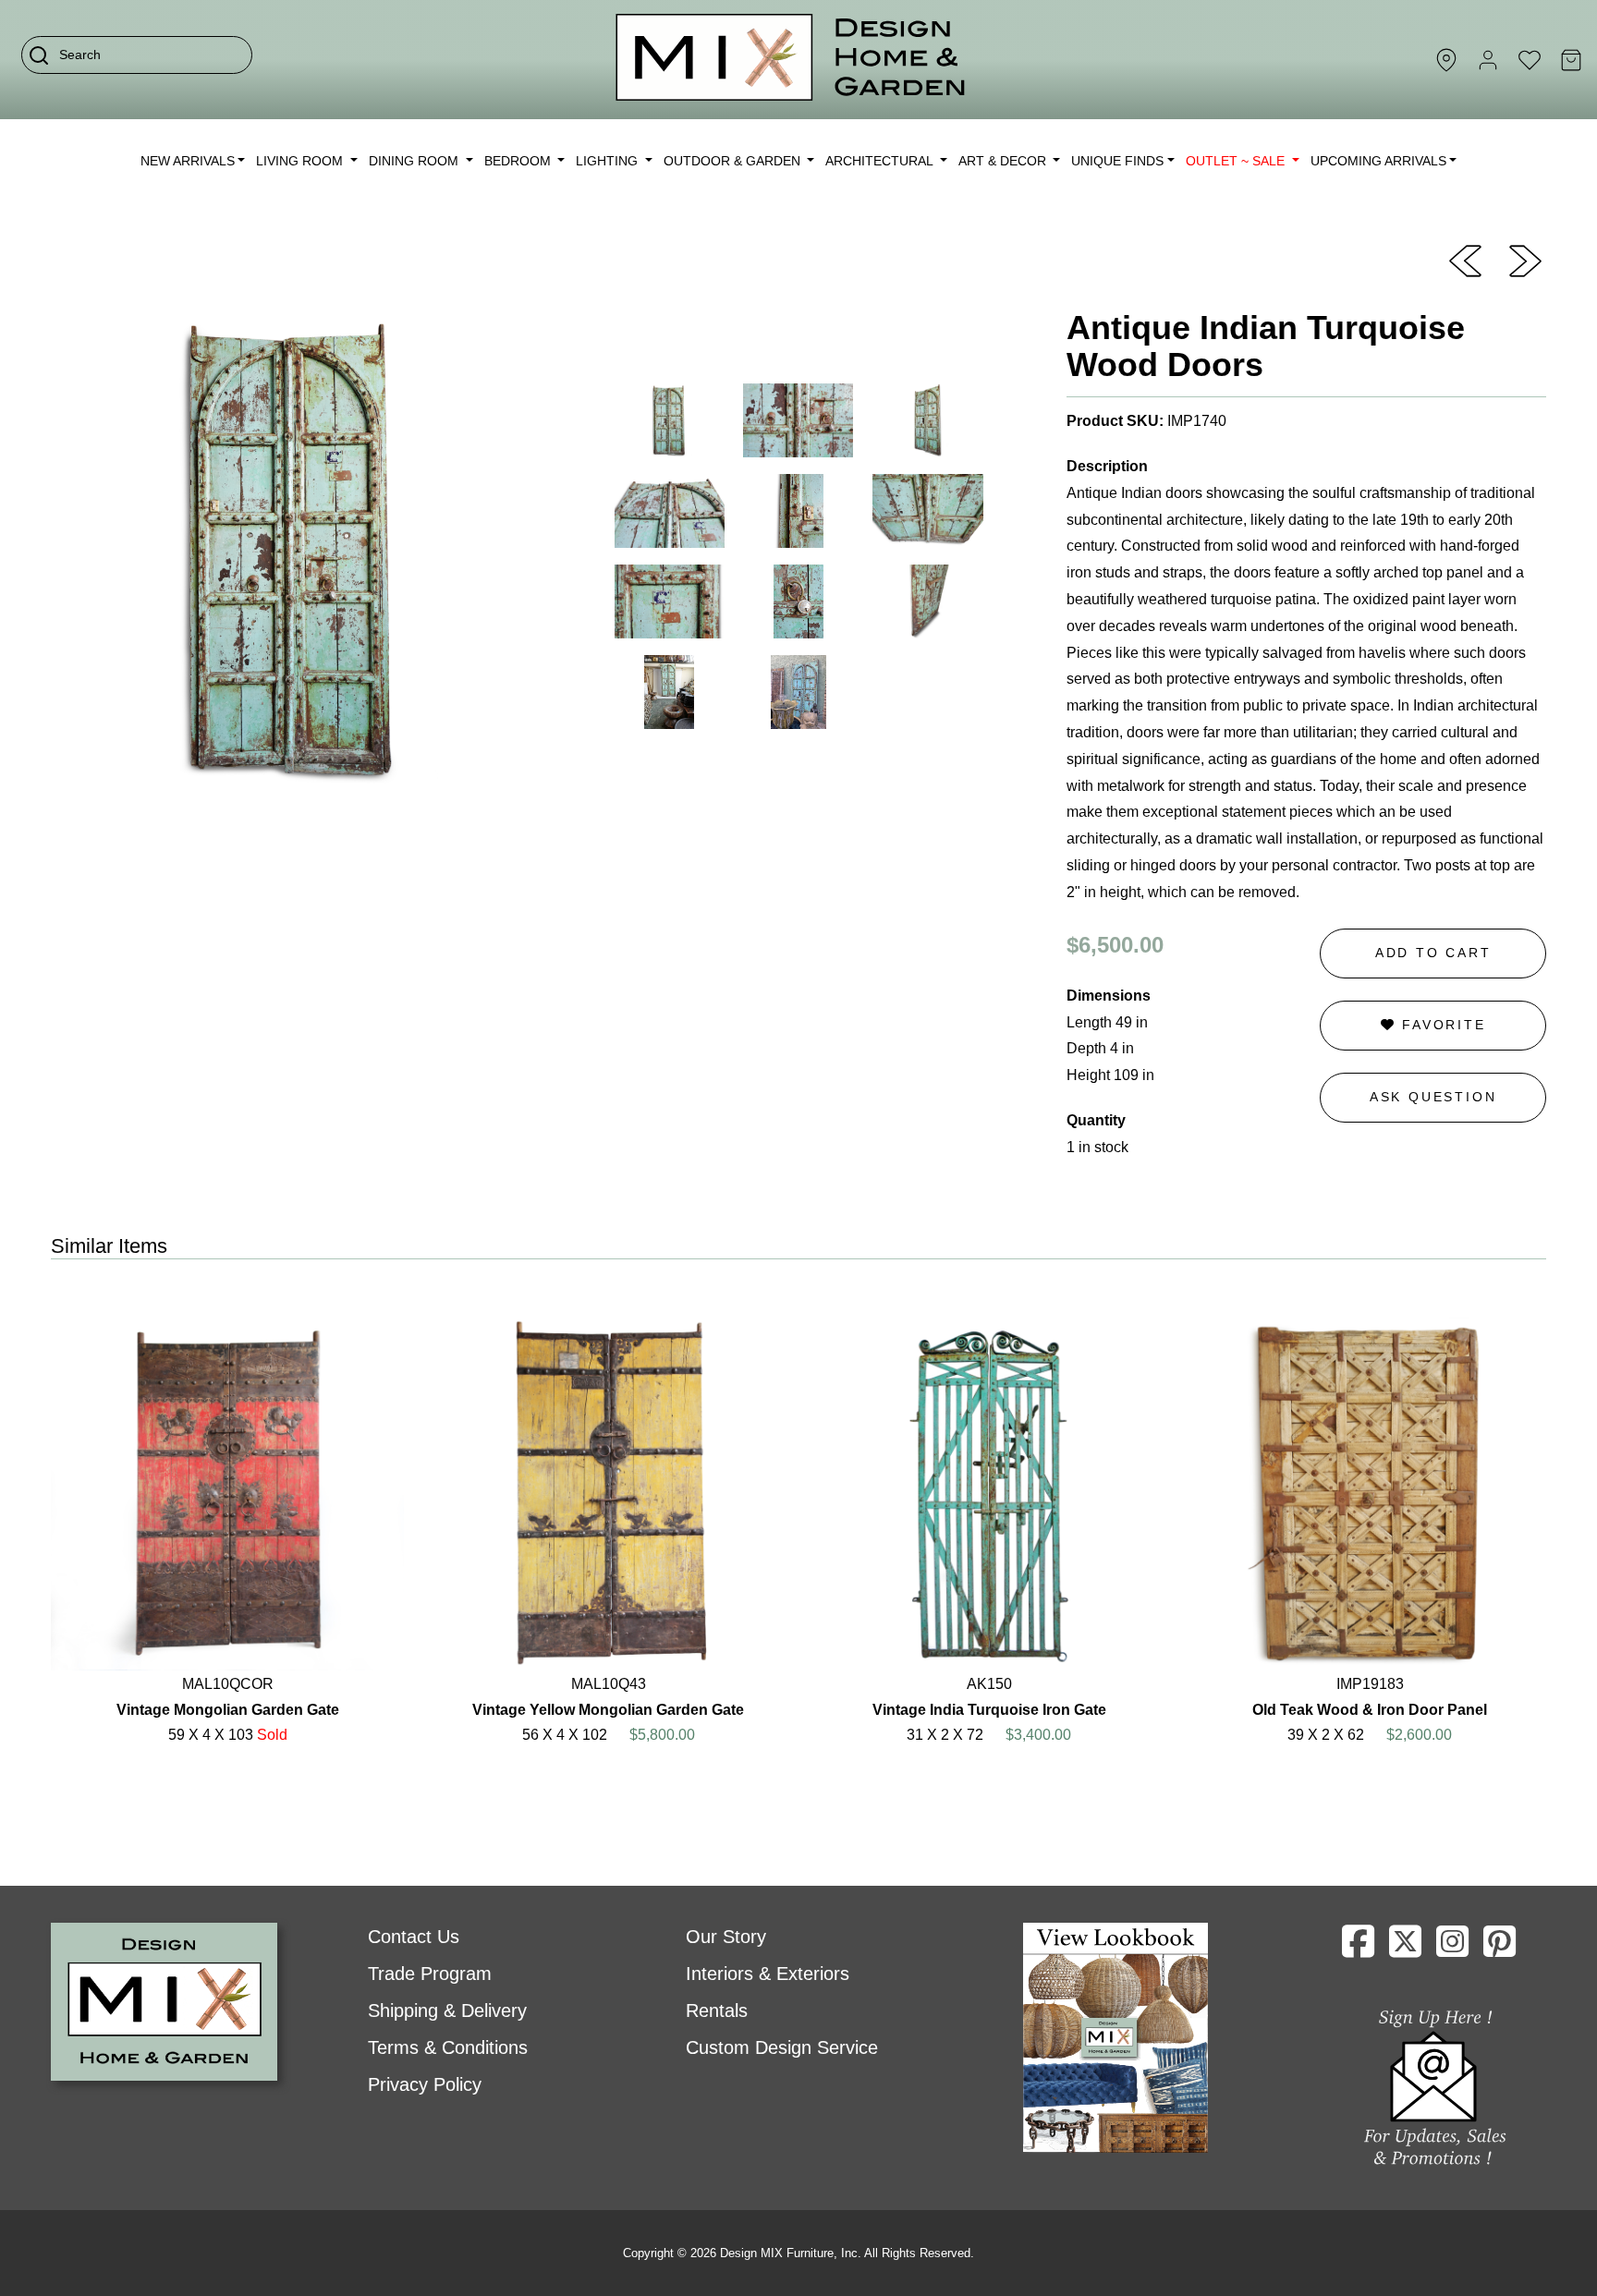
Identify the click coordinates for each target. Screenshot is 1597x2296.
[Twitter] (1405, 1949)
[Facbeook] (1358, 1949)
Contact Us (414, 1937)
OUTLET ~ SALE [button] (1237, 161)
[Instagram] (1452, 1949)
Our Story (726, 1937)
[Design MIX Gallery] (791, 60)
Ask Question (1433, 1097)
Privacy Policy (425, 2084)
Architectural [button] (881, 161)
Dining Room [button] (415, 161)
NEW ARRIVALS (188, 161)
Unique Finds (1117, 161)
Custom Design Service (782, 2047)
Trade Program (430, 1974)
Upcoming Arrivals (1378, 161)
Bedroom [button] (519, 161)
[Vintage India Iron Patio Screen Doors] (1525, 260)
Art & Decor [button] (1004, 161)
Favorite (1440, 1025)
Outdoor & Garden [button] (734, 161)
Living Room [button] (301, 161)
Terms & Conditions (448, 2047)
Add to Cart (1433, 953)
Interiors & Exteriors (768, 1974)
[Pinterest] (1499, 1949)
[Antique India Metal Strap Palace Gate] (1465, 260)
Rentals (717, 2011)
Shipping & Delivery (447, 2011)
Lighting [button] (609, 161)
